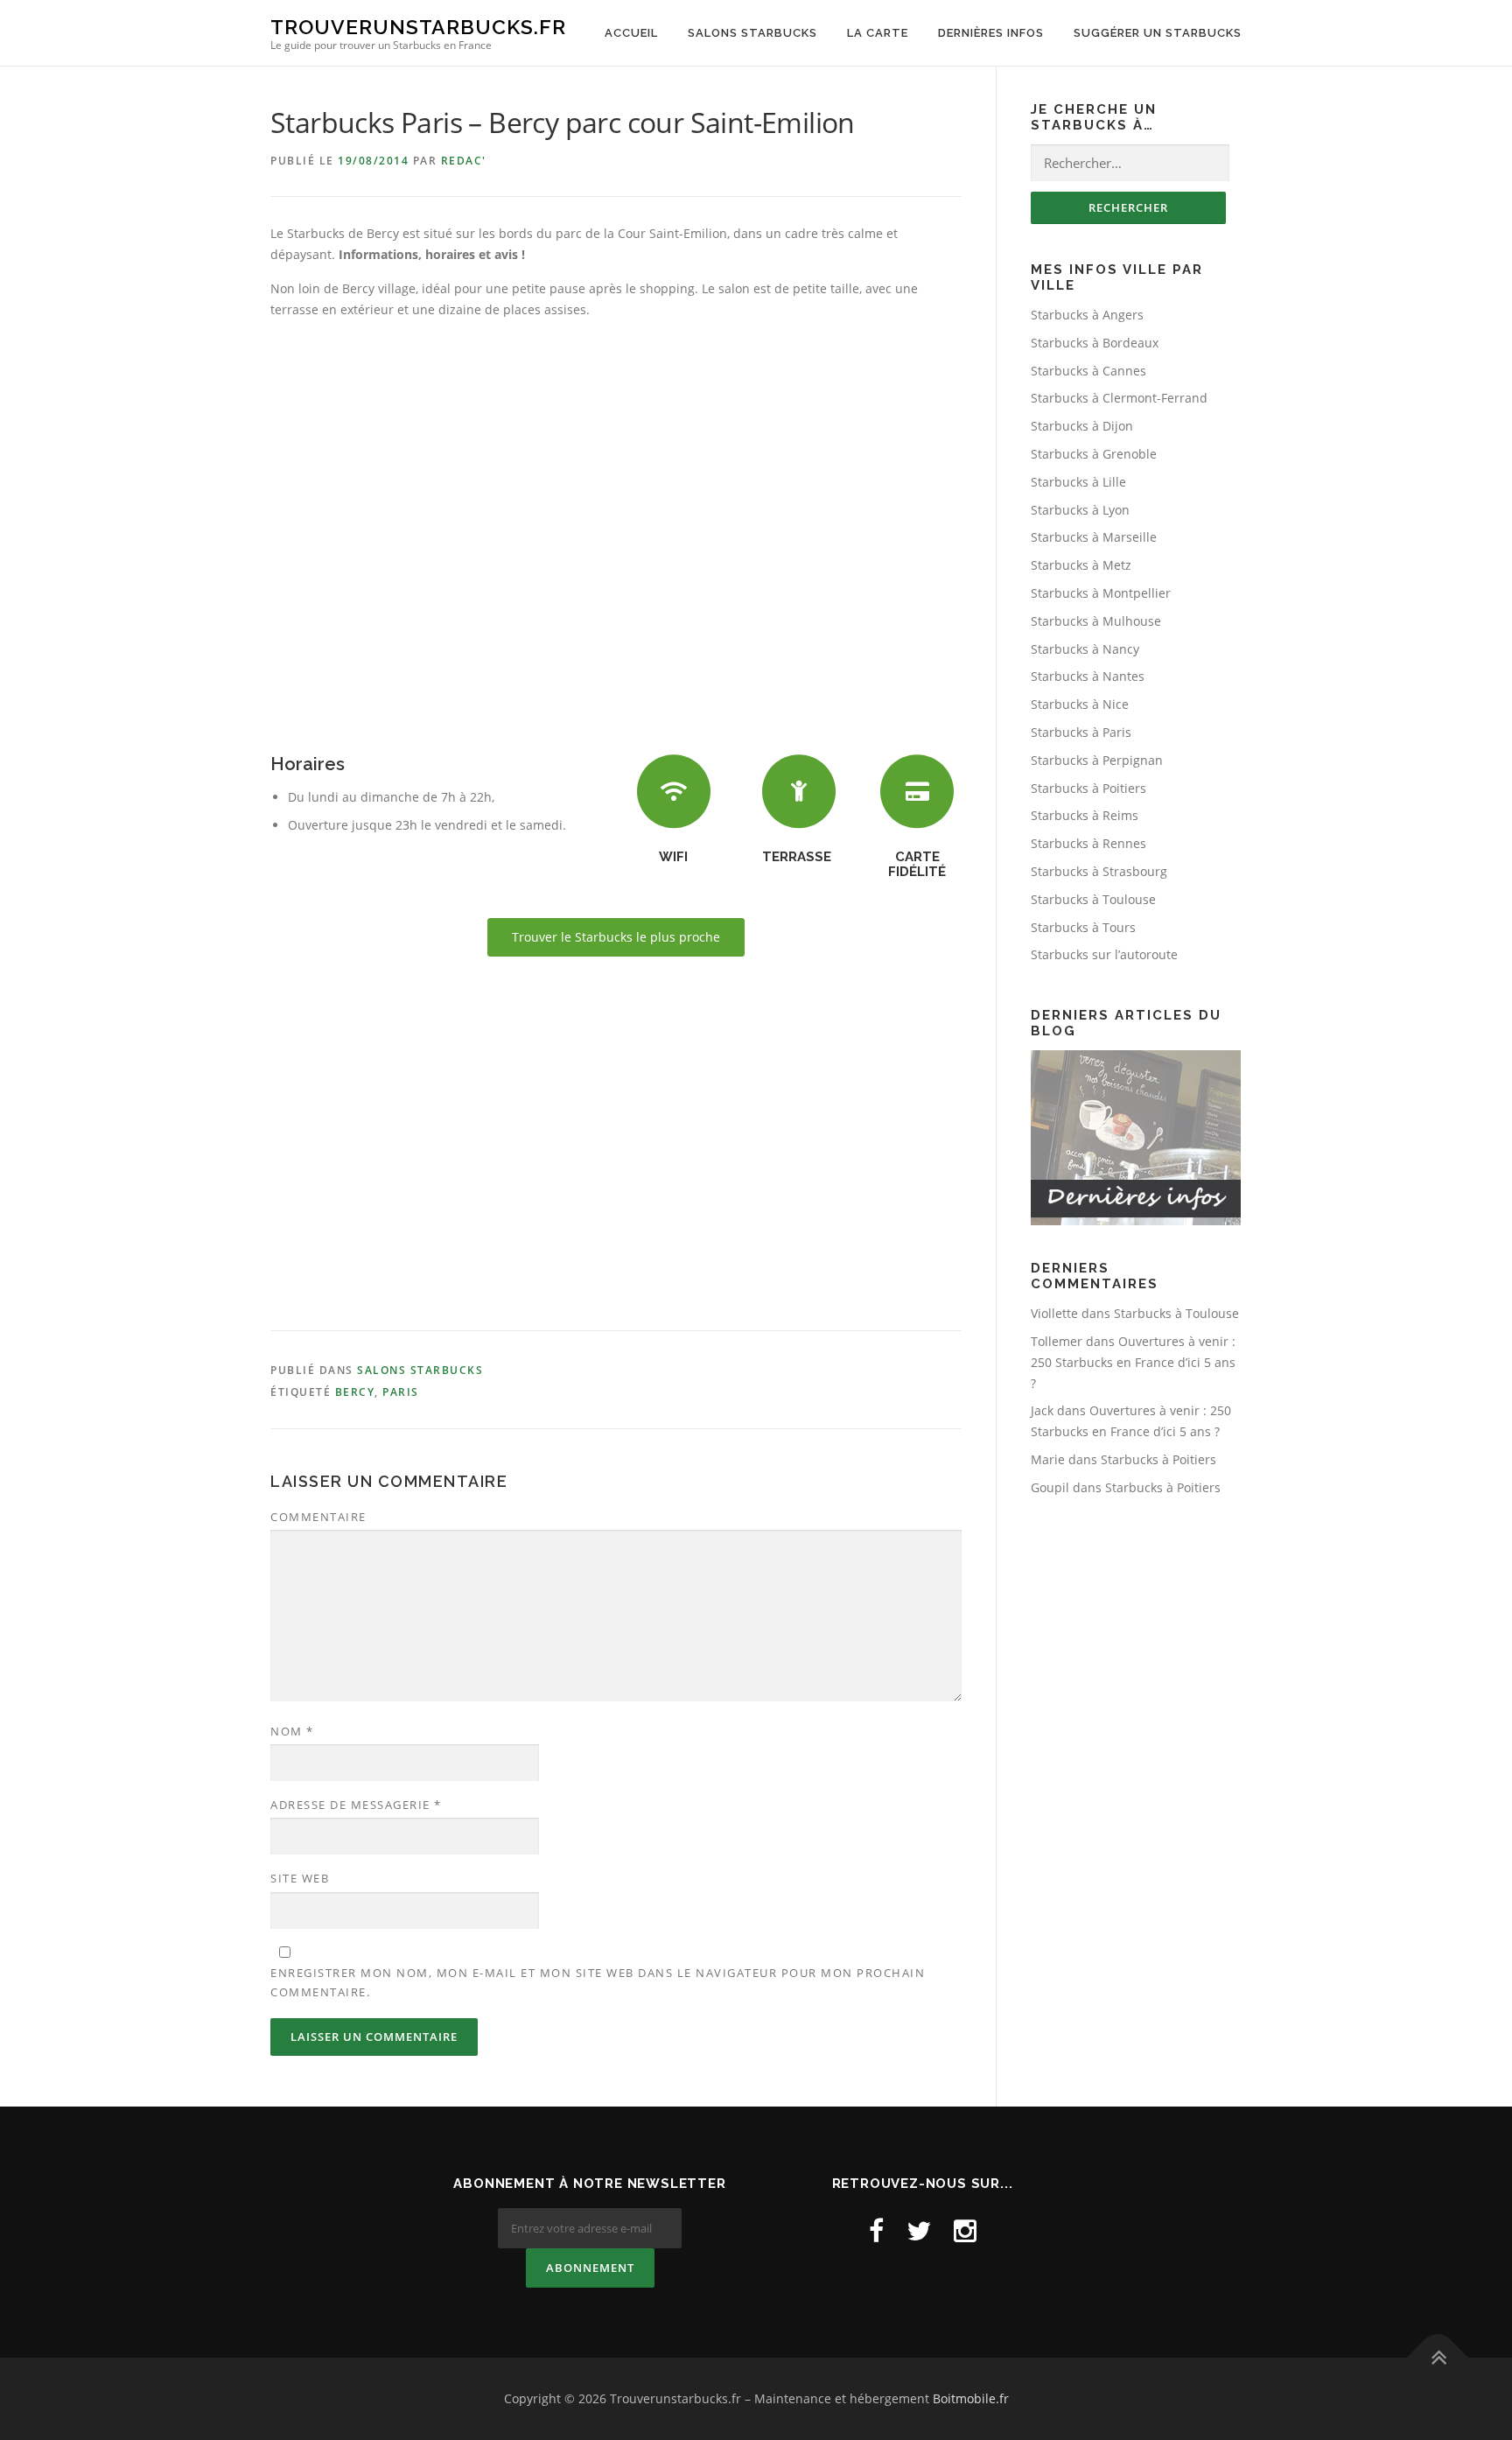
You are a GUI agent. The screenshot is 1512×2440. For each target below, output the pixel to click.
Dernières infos (991, 33)
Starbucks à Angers (1087, 315)
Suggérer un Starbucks (1158, 33)
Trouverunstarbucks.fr (418, 27)
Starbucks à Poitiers (1088, 788)
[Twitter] (919, 2230)
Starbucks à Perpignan (1097, 760)
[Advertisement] (616, 1147)
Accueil (631, 33)
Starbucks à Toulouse (1093, 899)
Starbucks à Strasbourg (1099, 871)
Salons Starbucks (752, 33)
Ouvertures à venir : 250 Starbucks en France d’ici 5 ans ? (1133, 1362)
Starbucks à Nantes (1088, 676)
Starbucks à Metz (1081, 565)
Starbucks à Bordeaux (1095, 343)
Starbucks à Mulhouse (1096, 621)
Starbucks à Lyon (1080, 510)
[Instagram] (965, 2230)
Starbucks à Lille (1078, 482)
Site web (300, 1878)
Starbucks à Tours (1083, 927)
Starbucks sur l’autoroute (1104, 954)
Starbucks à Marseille (1094, 537)
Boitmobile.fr (971, 2398)
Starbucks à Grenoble (1094, 454)
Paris (401, 1392)
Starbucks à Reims (1085, 815)
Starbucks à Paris (1081, 732)
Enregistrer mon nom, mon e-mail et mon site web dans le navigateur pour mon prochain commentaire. (598, 1982)
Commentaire (318, 1517)
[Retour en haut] (1438, 2358)
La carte (878, 33)
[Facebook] (876, 2230)
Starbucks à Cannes (1088, 371)
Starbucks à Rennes (1088, 843)
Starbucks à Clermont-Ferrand (1119, 398)
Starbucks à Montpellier (1101, 593)
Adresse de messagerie (356, 1805)
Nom (292, 1731)
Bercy (355, 1392)
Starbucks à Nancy (1085, 649)
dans (1072, 1313)
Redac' (464, 161)
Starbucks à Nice (1080, 704)
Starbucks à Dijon (1082, 426)
